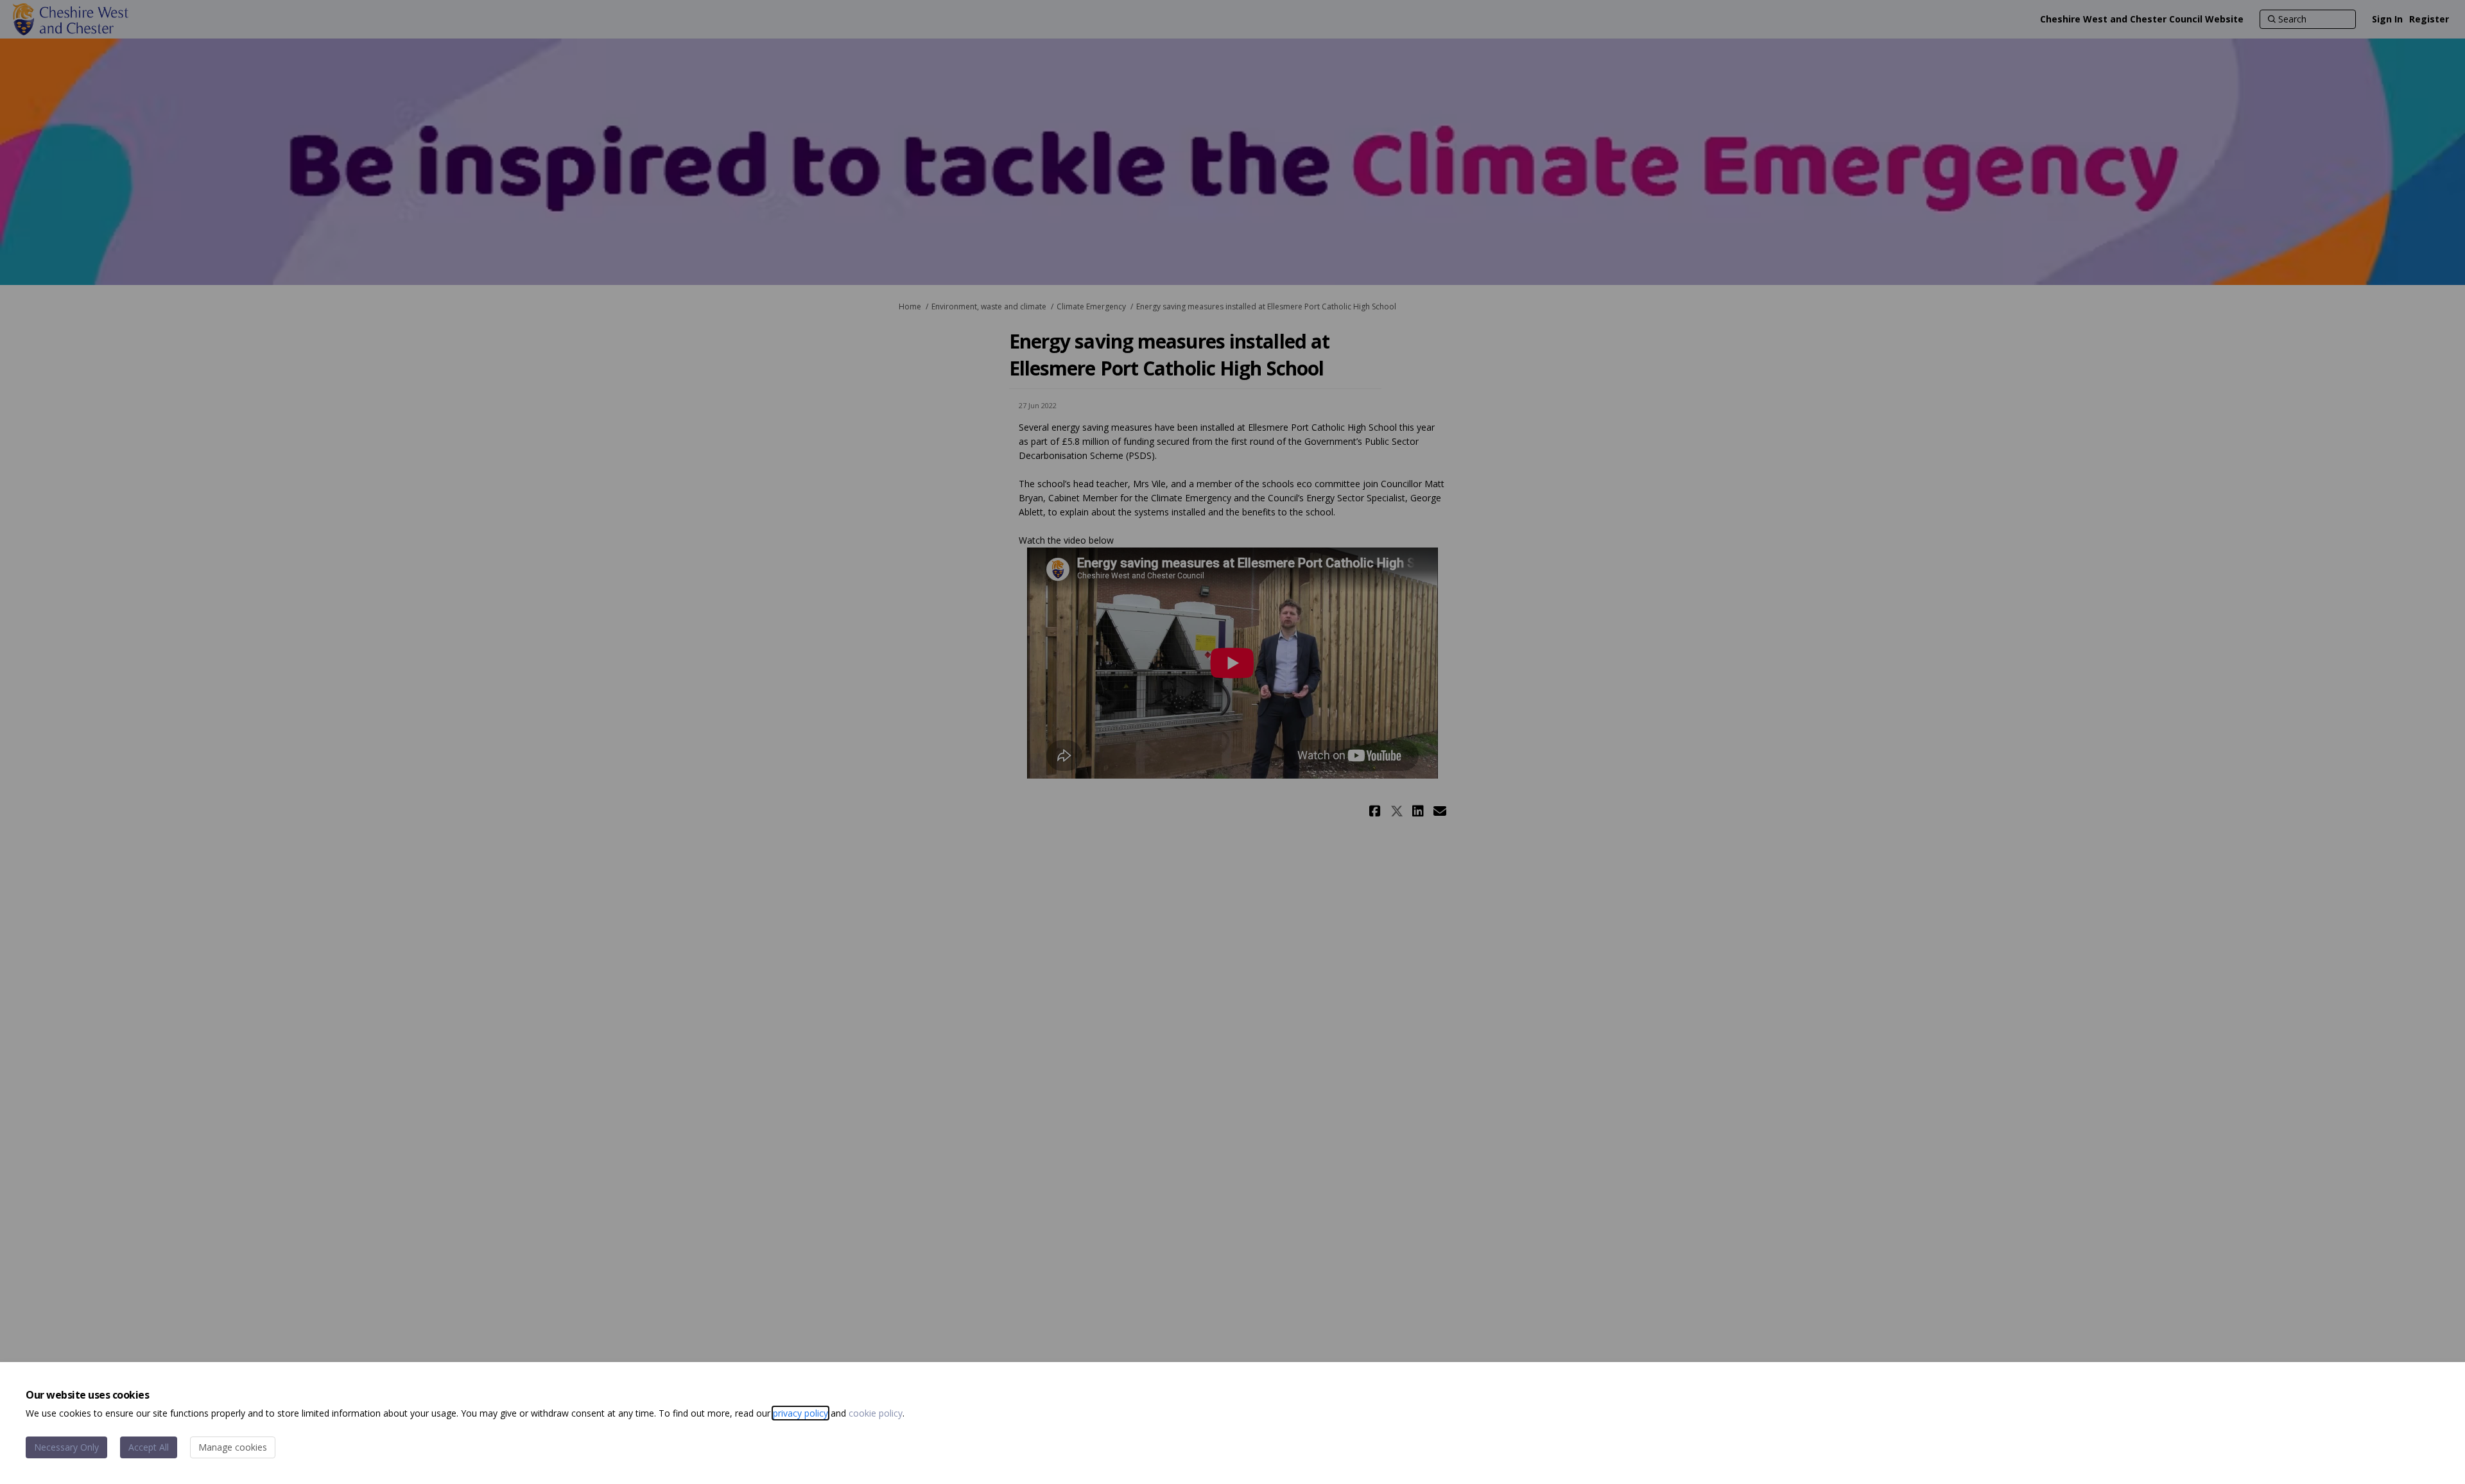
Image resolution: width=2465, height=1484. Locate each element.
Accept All (149, 1447)
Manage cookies (233, 1447)
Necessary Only (66, 1447)
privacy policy (800, 1413)
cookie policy (876, 1413)
